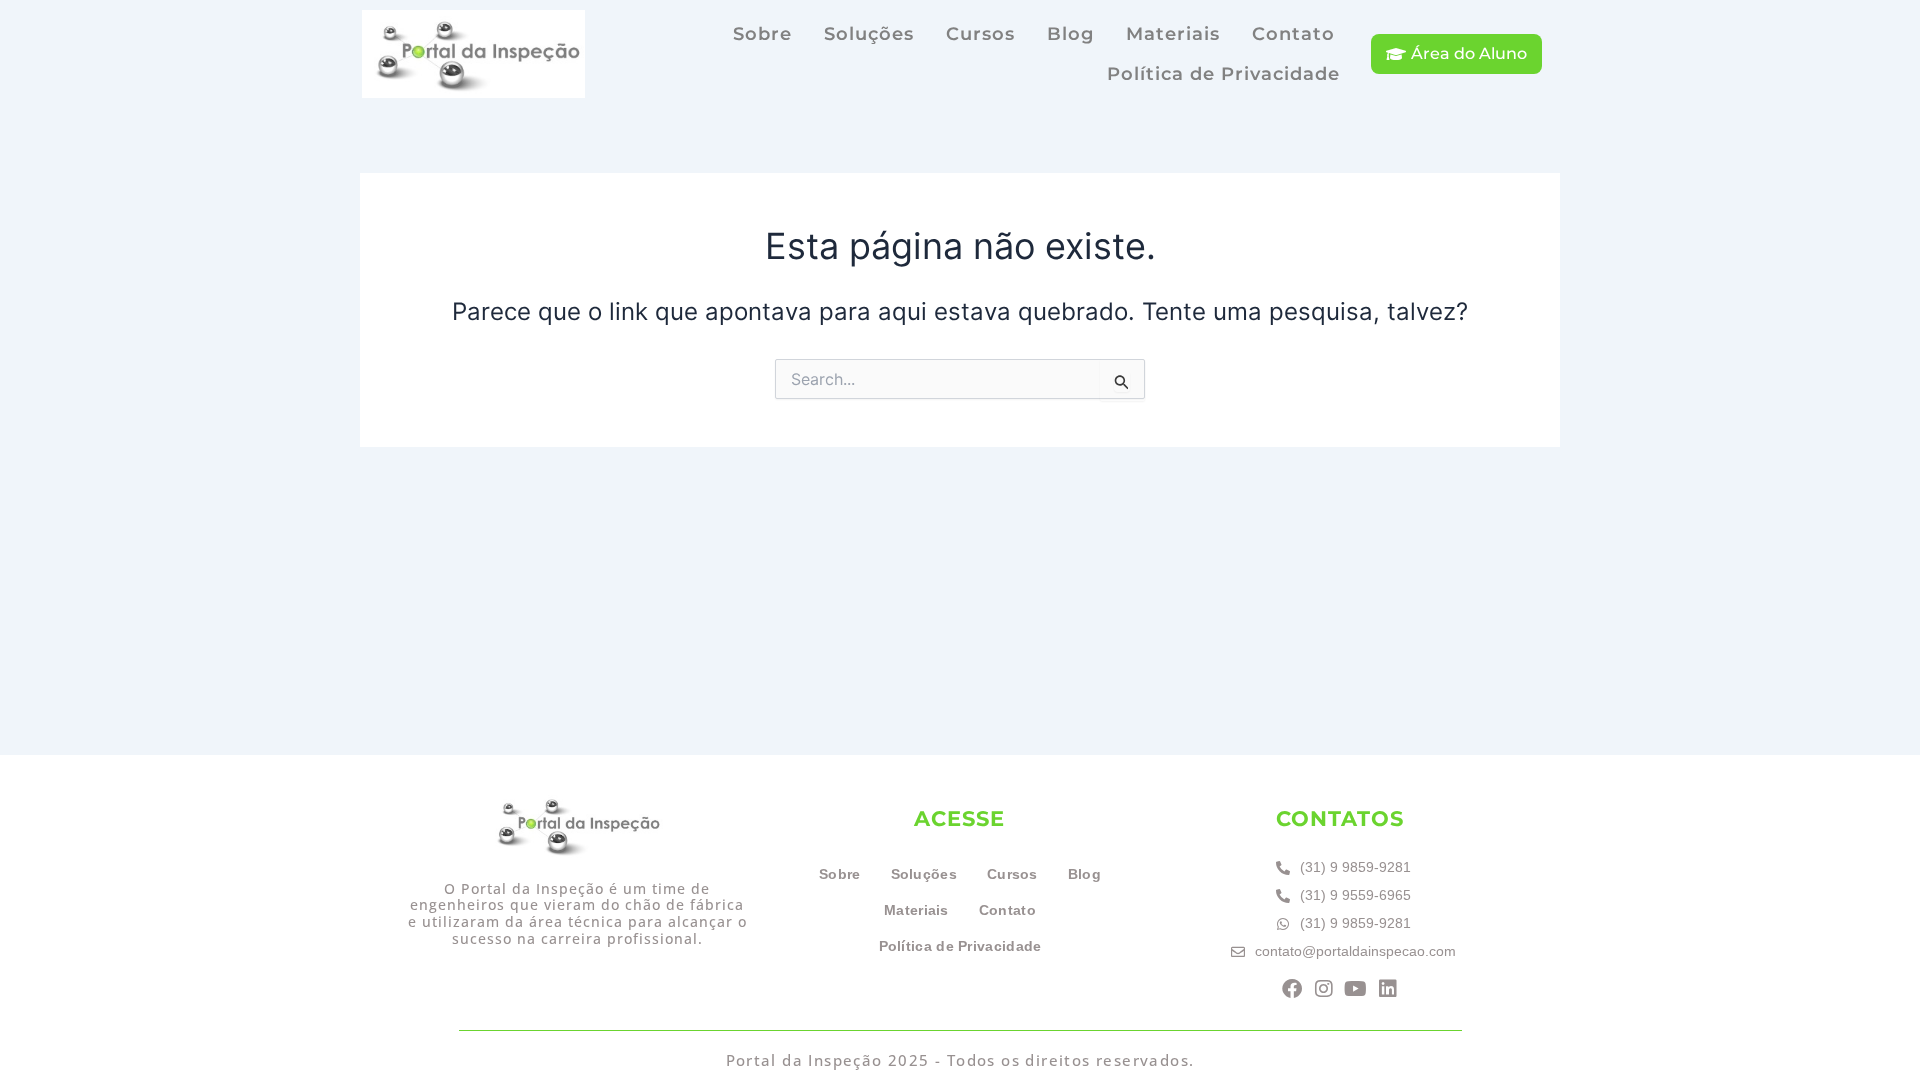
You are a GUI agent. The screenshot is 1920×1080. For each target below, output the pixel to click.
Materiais (1173, 34)
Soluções (869, 34)
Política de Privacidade (1223, 74)
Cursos (980, 34)
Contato (1293, 34)
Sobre (762, 34)
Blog (1070, 34)
